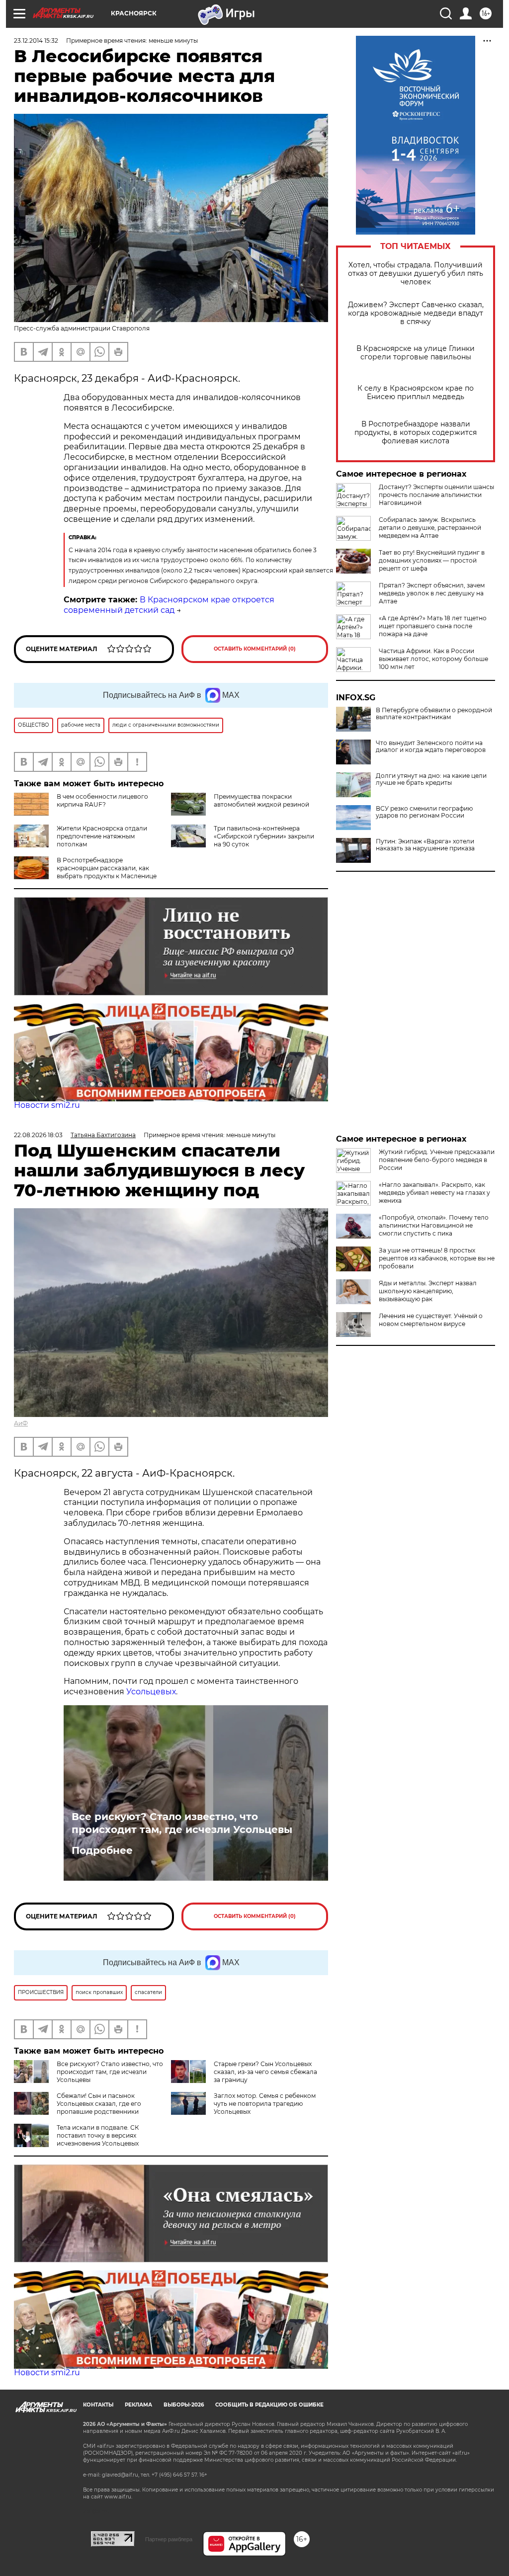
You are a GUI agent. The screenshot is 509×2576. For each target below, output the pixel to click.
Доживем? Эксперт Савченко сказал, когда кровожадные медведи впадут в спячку (416, 313)
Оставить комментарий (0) (255, 649)
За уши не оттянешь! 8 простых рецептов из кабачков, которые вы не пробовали (437, 1258)
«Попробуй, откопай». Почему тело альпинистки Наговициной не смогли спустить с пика (434, 1225)
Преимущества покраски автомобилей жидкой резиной (261, 800)
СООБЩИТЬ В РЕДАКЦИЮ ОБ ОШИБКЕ (269, 2405)
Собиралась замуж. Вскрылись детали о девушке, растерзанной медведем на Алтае (430, 528)
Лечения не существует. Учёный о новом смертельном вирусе (431, 1320)
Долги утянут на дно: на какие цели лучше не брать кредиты (431, 779)
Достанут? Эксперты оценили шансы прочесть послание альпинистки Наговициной (436, 495)
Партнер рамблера (169, 2539)
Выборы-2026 (184, 2405)
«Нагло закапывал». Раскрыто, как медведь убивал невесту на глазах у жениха (434, 1193)
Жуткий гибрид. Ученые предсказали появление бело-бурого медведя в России (437, 1160)
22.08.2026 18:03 (38, 1135)
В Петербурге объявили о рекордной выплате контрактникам (434, 714)
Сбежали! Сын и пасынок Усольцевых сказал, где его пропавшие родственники (99, 2104)
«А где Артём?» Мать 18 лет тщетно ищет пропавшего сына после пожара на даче (433, 626)
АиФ (21, 1423)
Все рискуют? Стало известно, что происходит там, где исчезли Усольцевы (182, 1823)
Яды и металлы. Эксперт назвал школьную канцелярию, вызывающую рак (428, 1291)
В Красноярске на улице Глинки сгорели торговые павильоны (416, 353)
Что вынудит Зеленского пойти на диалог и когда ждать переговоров (431, 747)
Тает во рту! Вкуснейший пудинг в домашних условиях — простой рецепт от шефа (432, 560)
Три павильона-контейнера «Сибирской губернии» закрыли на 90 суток (264, 836)
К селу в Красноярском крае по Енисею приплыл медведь (416, 393)
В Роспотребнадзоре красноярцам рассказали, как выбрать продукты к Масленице (107, 868)
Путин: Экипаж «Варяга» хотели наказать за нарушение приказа (425, 845)
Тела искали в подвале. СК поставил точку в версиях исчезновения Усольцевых (98, 2135)
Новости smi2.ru (47, 1105)
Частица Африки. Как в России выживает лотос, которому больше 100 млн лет (433, 659)
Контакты (98, 2405)
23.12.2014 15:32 (36, 41)
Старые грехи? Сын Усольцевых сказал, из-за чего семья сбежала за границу (265, 2072)
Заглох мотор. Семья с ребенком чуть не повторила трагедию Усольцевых (265, 2104)
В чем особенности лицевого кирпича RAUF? (102, 800)
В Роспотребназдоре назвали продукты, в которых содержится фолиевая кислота (416, 433)
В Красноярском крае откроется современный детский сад (169, 605)
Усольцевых (151, 1692)
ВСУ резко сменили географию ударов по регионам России (424, 812)
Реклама (138, 2405)
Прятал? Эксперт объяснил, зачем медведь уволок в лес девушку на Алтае (432, 593)
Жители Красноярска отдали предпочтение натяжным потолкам (102, 836)
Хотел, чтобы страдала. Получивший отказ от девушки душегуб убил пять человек (416, 274)
